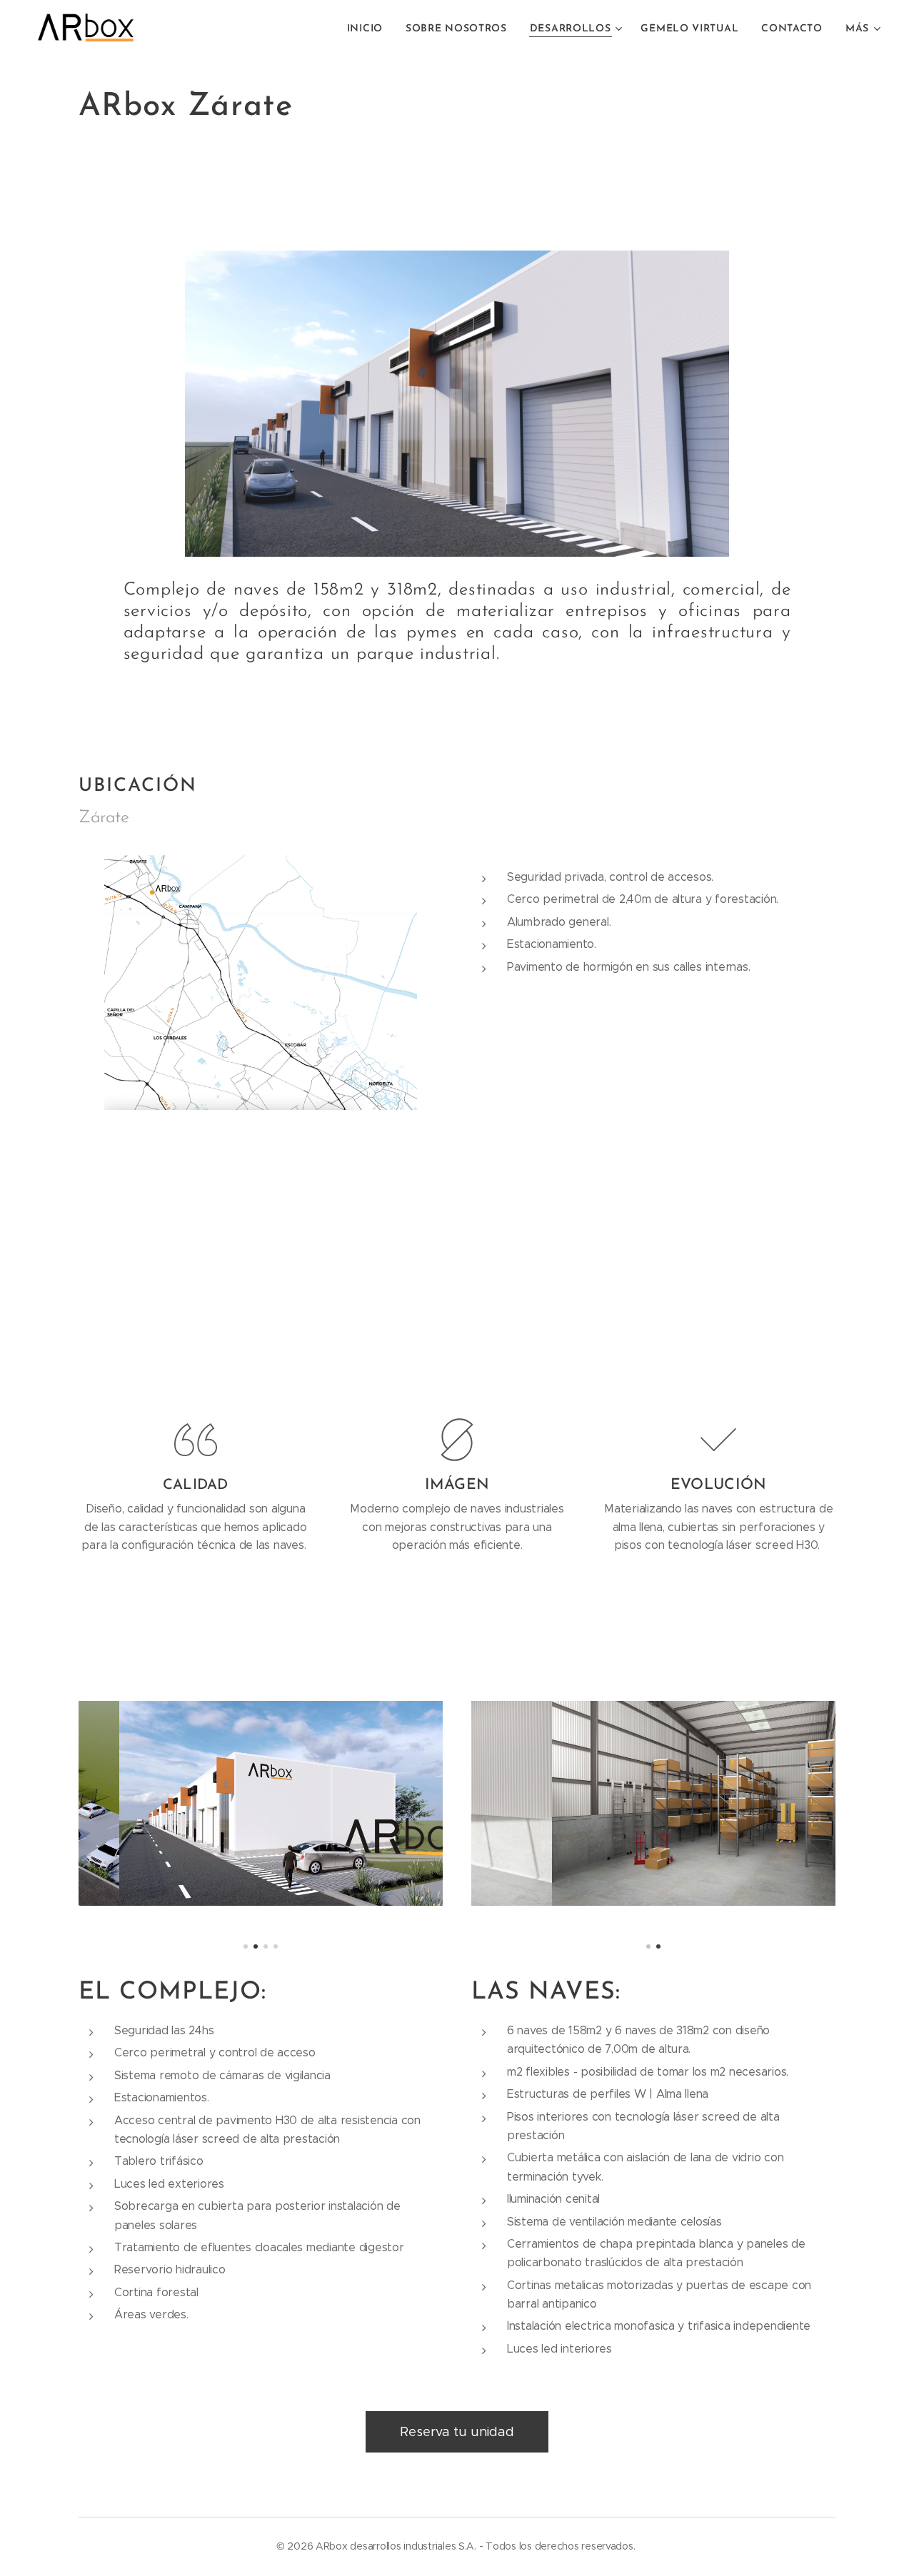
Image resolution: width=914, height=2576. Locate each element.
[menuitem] (369, 29)
